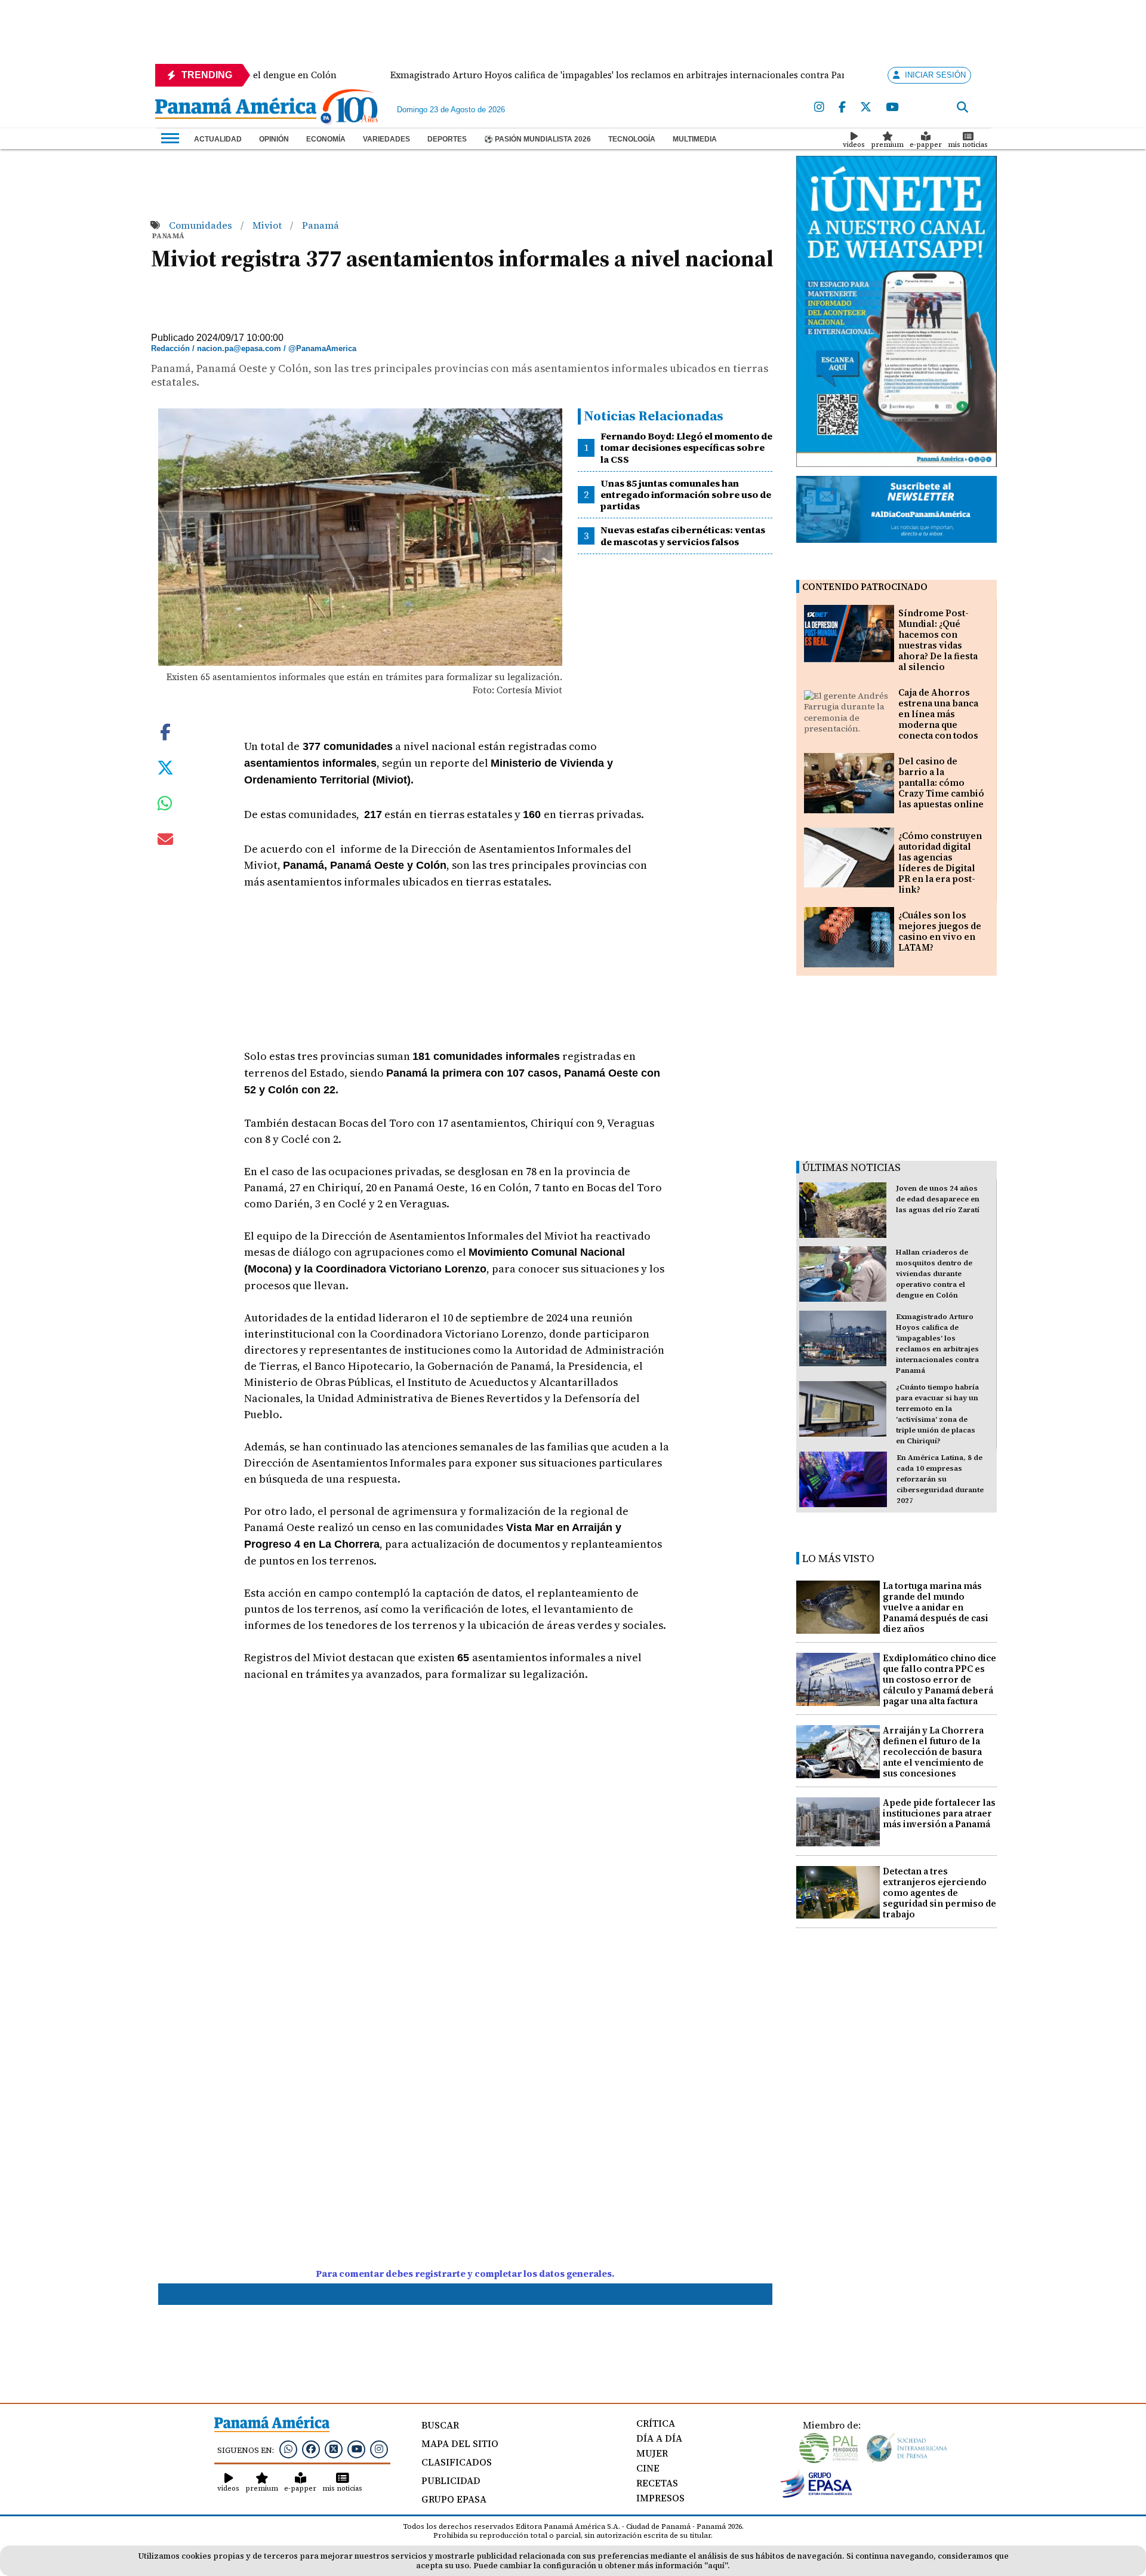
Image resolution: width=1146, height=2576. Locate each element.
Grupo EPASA (454, 2499)
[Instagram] (819, 107)
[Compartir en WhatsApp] (165, 806)
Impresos (660, 2498)
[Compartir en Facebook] (165, 731)
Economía (326, 139)
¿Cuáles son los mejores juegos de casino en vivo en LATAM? (940, 931)
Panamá (321, 225)
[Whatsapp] (288, 2449)
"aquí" (716, 2566)
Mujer (652, 2453)
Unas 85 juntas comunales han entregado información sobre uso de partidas (686, 494)
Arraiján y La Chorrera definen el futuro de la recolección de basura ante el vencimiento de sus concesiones (933, 1752)
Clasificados (457, 2462)
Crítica (656, 2423)
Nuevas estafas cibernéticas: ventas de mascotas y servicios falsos (683, 535)
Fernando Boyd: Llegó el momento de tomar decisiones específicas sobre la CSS (686, 447)
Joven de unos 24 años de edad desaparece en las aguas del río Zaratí (938, 1199)
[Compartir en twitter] (165, 767)
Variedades (386, 139)
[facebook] (842, 107)
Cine (648, 2468)
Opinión (274, 139)
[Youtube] (892, 107)
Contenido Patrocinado (865, 587)
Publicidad (451, 2480)
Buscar (440, 2425)
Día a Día (659, 2438)
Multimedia (695, 139)
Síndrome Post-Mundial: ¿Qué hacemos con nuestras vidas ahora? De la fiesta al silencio (938, 640)
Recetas (657, 2483)
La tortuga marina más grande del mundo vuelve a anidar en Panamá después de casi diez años (936, 1607)
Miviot (268, 225)
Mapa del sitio (460, 2443)
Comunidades (202, 225)
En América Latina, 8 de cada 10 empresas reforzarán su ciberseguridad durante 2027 (940, 1479)
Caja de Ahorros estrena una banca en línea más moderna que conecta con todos (938, 714)
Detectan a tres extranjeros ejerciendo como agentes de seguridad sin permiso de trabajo (939, 1893)
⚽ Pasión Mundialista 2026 (537, 139)
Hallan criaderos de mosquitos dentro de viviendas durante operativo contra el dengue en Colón (934, 1274)
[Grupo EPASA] (817, 2495)
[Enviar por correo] (165, 841)
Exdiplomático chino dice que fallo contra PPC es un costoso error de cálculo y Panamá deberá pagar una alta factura (939, 1679)
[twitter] (866, 107)
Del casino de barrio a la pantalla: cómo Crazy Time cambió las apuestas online (941, 783)
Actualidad (218, 139)
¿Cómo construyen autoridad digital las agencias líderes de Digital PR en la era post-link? (940, 863)
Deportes (447, 139)
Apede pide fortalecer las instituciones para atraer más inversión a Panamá (939, 1813)
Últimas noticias (851, 1167)
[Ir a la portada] (236, 109)
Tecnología (632, 139)
